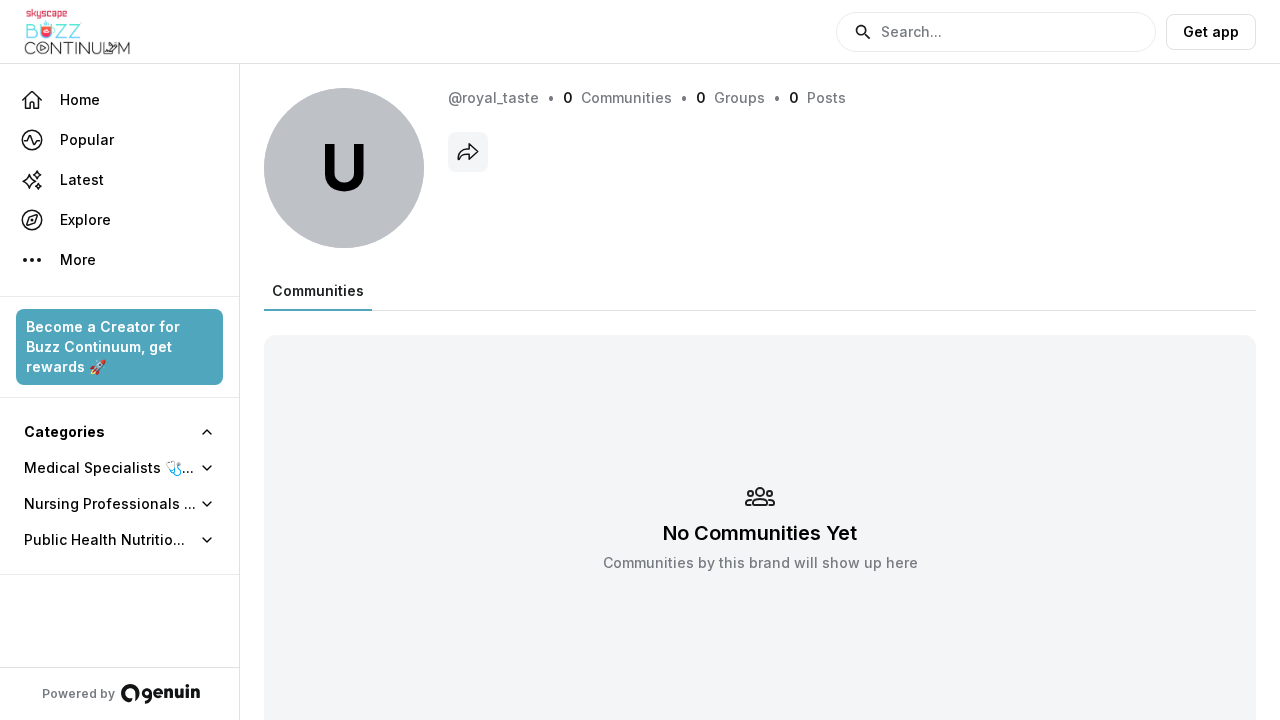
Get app (1211, 31)
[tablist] (318, 291)
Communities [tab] (318, 290)
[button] (996, 32)
